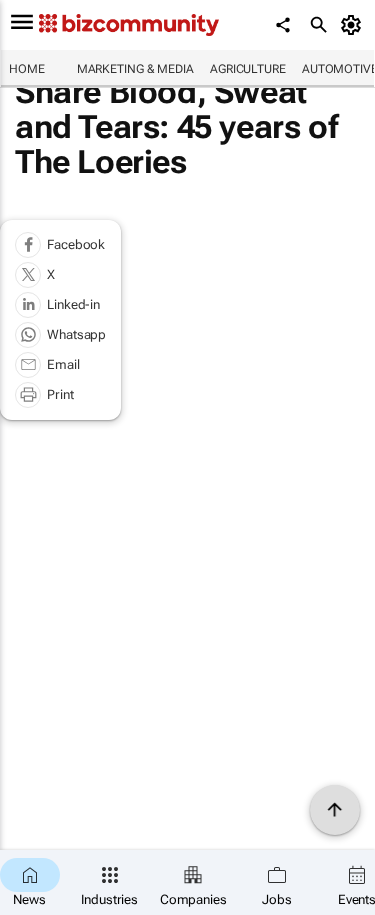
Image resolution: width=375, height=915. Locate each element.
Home (27, 69)
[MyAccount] (354, 25)
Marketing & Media (135, 69)
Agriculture (248, 69)
